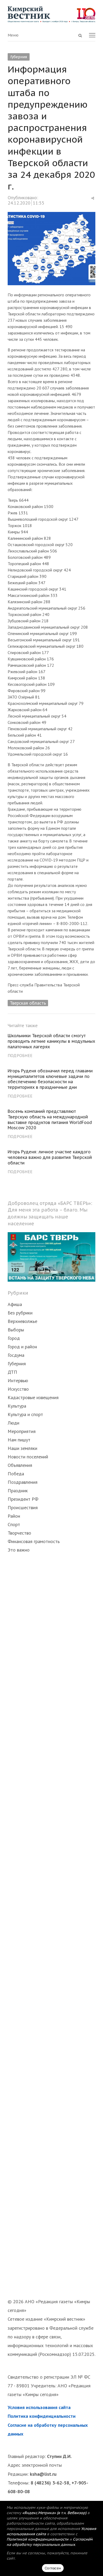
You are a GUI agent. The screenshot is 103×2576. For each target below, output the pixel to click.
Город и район (22, 1347)
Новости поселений (28, 1457)
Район (14, 1516)
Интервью (18, 1380)
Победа (16, 1474)
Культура (17, 1406)
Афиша (15, 1304)
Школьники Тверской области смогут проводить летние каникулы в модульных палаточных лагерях (51, 1041)
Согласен (53, 2568)
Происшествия (23, 1507)
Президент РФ (23, 1499)
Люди (13, 1423)
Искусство (18, 1389)
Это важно (19, 1550)
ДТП (12, 1372)
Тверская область (28, 1003)
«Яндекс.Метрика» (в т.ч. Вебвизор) (54, 2513)
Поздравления (23, 1482)
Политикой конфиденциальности (38, 2539)
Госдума (16, 1355)
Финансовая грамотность (34, 1541)
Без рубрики (20, 1313)
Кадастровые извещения (33, 1397)
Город (14, 1338)
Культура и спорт (25, 1414)
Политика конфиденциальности (42, 2416)
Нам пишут (19, 1440)
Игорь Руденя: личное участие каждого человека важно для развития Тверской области (50, 1157)
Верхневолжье (22, 1321)
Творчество (19, 1533)
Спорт (14, 1524)
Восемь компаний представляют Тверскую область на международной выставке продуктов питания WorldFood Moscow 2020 (50, 1119)
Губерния (19, 57)
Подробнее (20, 1055)
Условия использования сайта (39, 2407)
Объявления (20, 1465)
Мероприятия (22, 1431)
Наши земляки (22, 1448)
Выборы (16, 1330)
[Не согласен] (91, 2538)
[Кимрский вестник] (51, 14)
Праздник (18, 1491)
